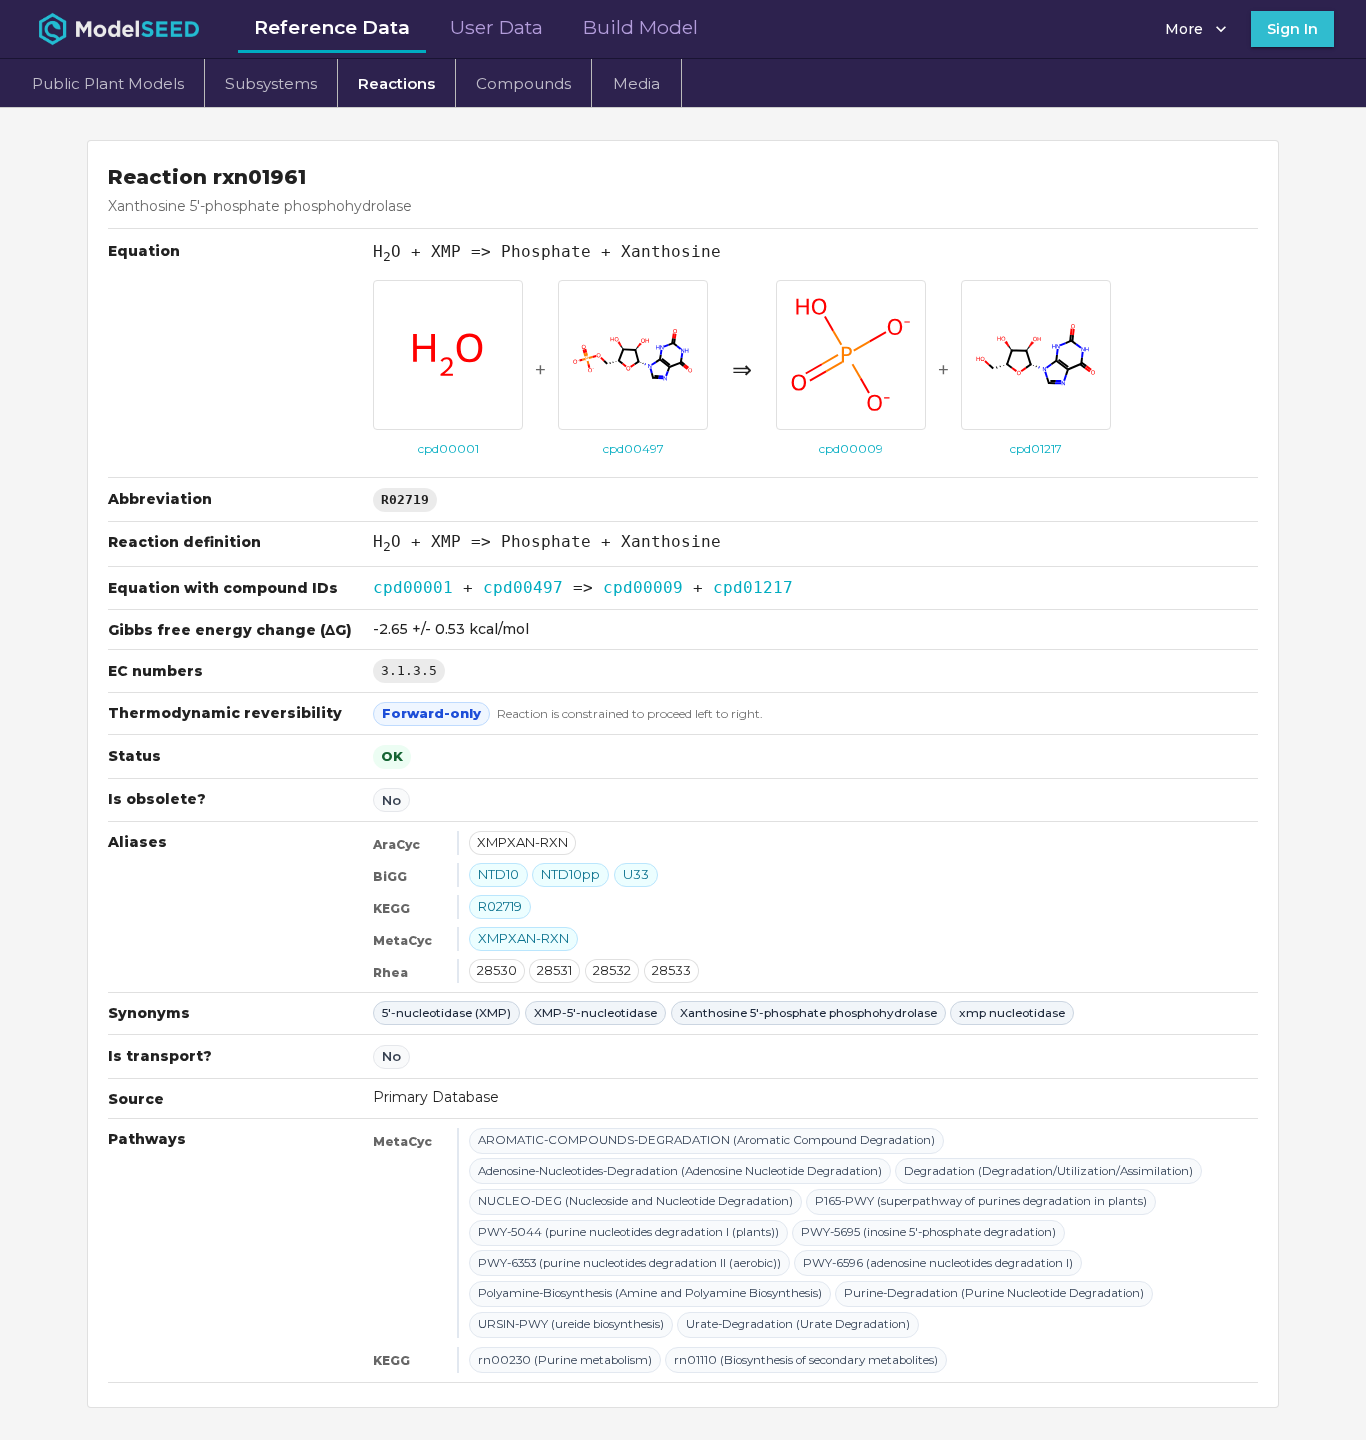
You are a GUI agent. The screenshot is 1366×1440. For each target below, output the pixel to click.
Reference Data (332, 27)
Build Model (640, 27)
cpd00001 (413, 587)
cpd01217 (753, 587)
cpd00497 (523, 587)
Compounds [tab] (523, 83)
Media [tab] (636, 83)
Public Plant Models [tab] (108, 83)
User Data (496, 27)
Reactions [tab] (396, 83)
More (1184, 29)
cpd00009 (643, 587)
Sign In (1292, 29)
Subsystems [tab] (271, 83)
